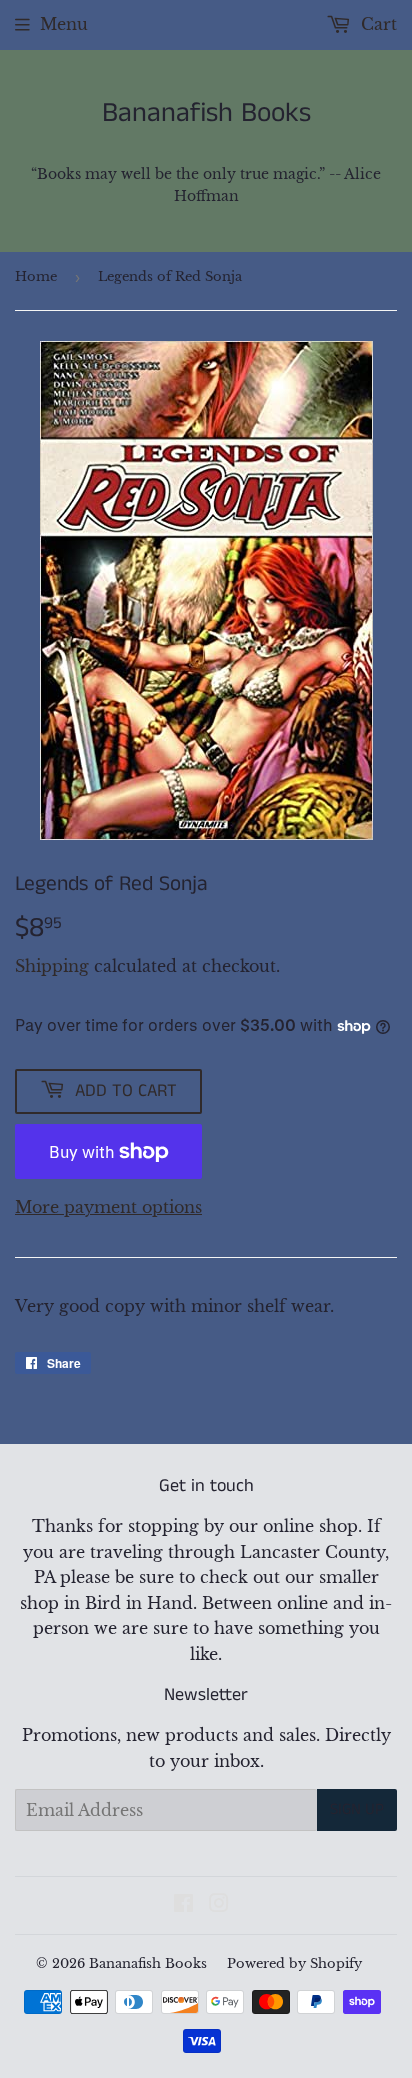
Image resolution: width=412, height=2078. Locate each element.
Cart (376, 24)
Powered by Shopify (294, 1963)
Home (36, 276)
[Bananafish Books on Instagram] (219, 1905)
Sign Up (357, 1809)
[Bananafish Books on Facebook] (183, 1905)
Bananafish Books (206, 114)
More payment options (108, 1207)
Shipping (52, 966)
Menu (64, 24)
